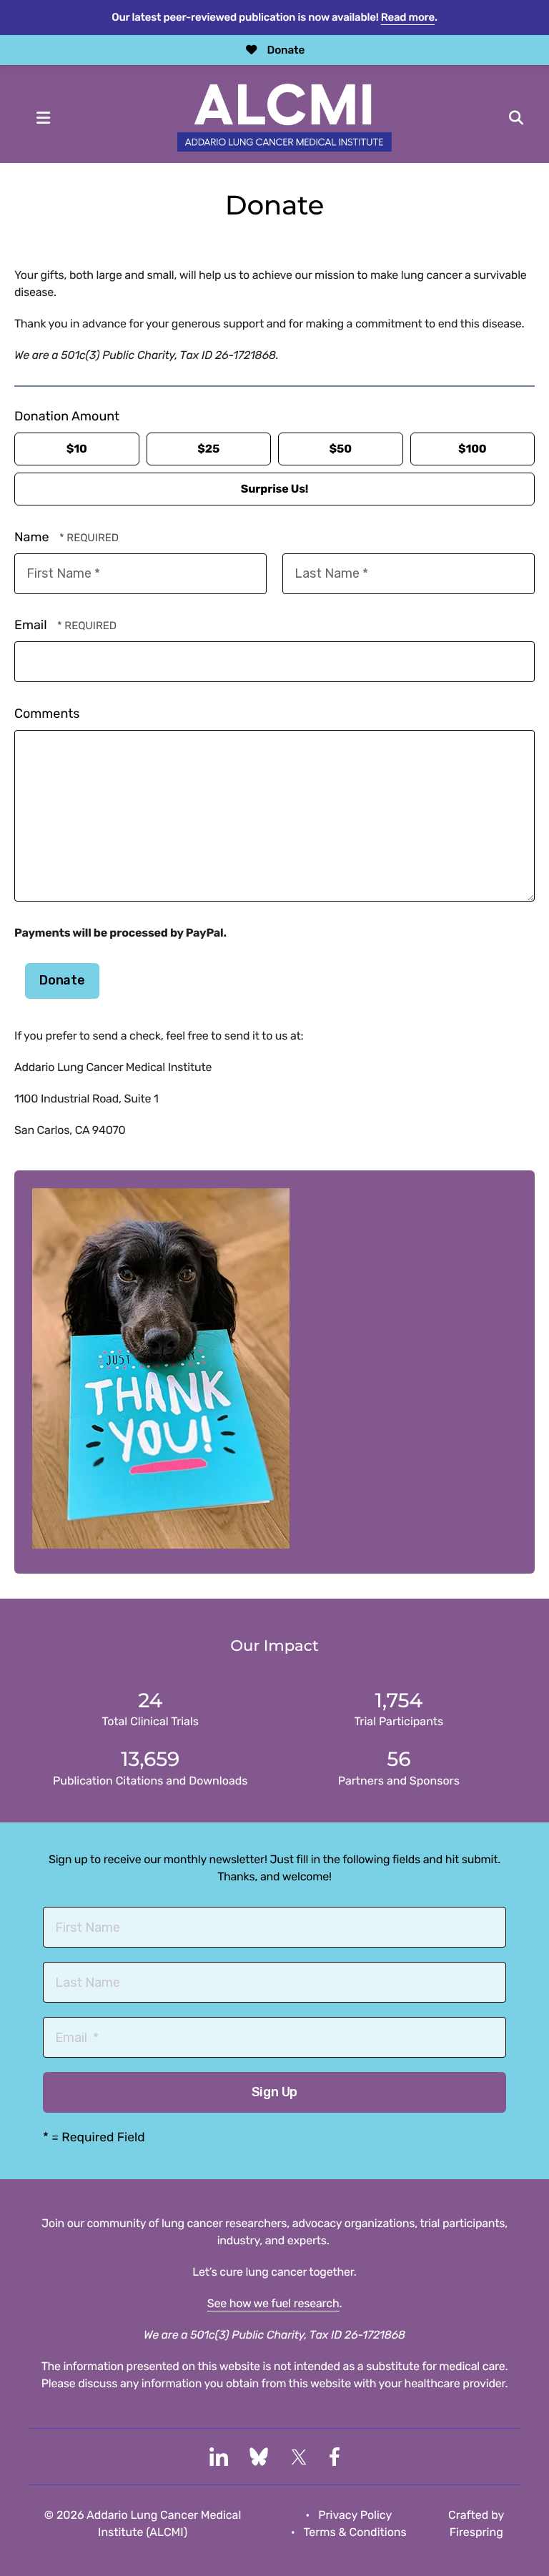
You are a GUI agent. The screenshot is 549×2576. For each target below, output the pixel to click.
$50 (341, 449)
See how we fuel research (273, 2303)
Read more (408, 17)
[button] (43, 118)
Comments (47, 714)
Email (32, 625)
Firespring (476, 2532)
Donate (286, 50)
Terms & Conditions (355, 2532)
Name (33, 537)
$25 (208, 449)
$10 (77, 449)
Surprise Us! (275, 489)
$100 (473, 449)
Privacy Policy (355, 2515)
